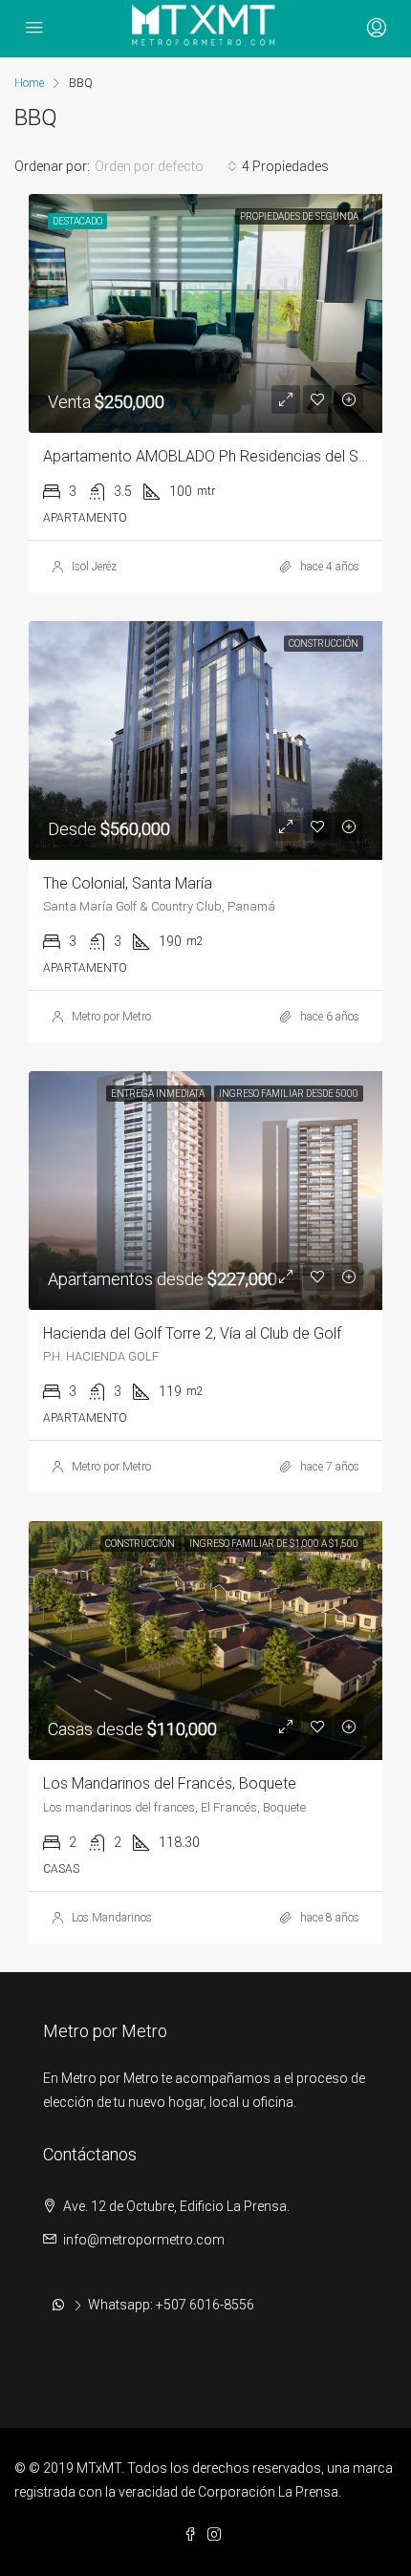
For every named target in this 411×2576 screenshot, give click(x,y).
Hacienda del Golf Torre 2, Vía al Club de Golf (192, 1333)
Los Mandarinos (112, 1918)
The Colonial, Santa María (128, 883)
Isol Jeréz (94, 567)
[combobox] (166, 166)
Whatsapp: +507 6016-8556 (171, 2305)
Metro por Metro (111, 1017)
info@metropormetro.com (144, 2240)
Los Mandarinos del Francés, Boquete (170, 1783)
